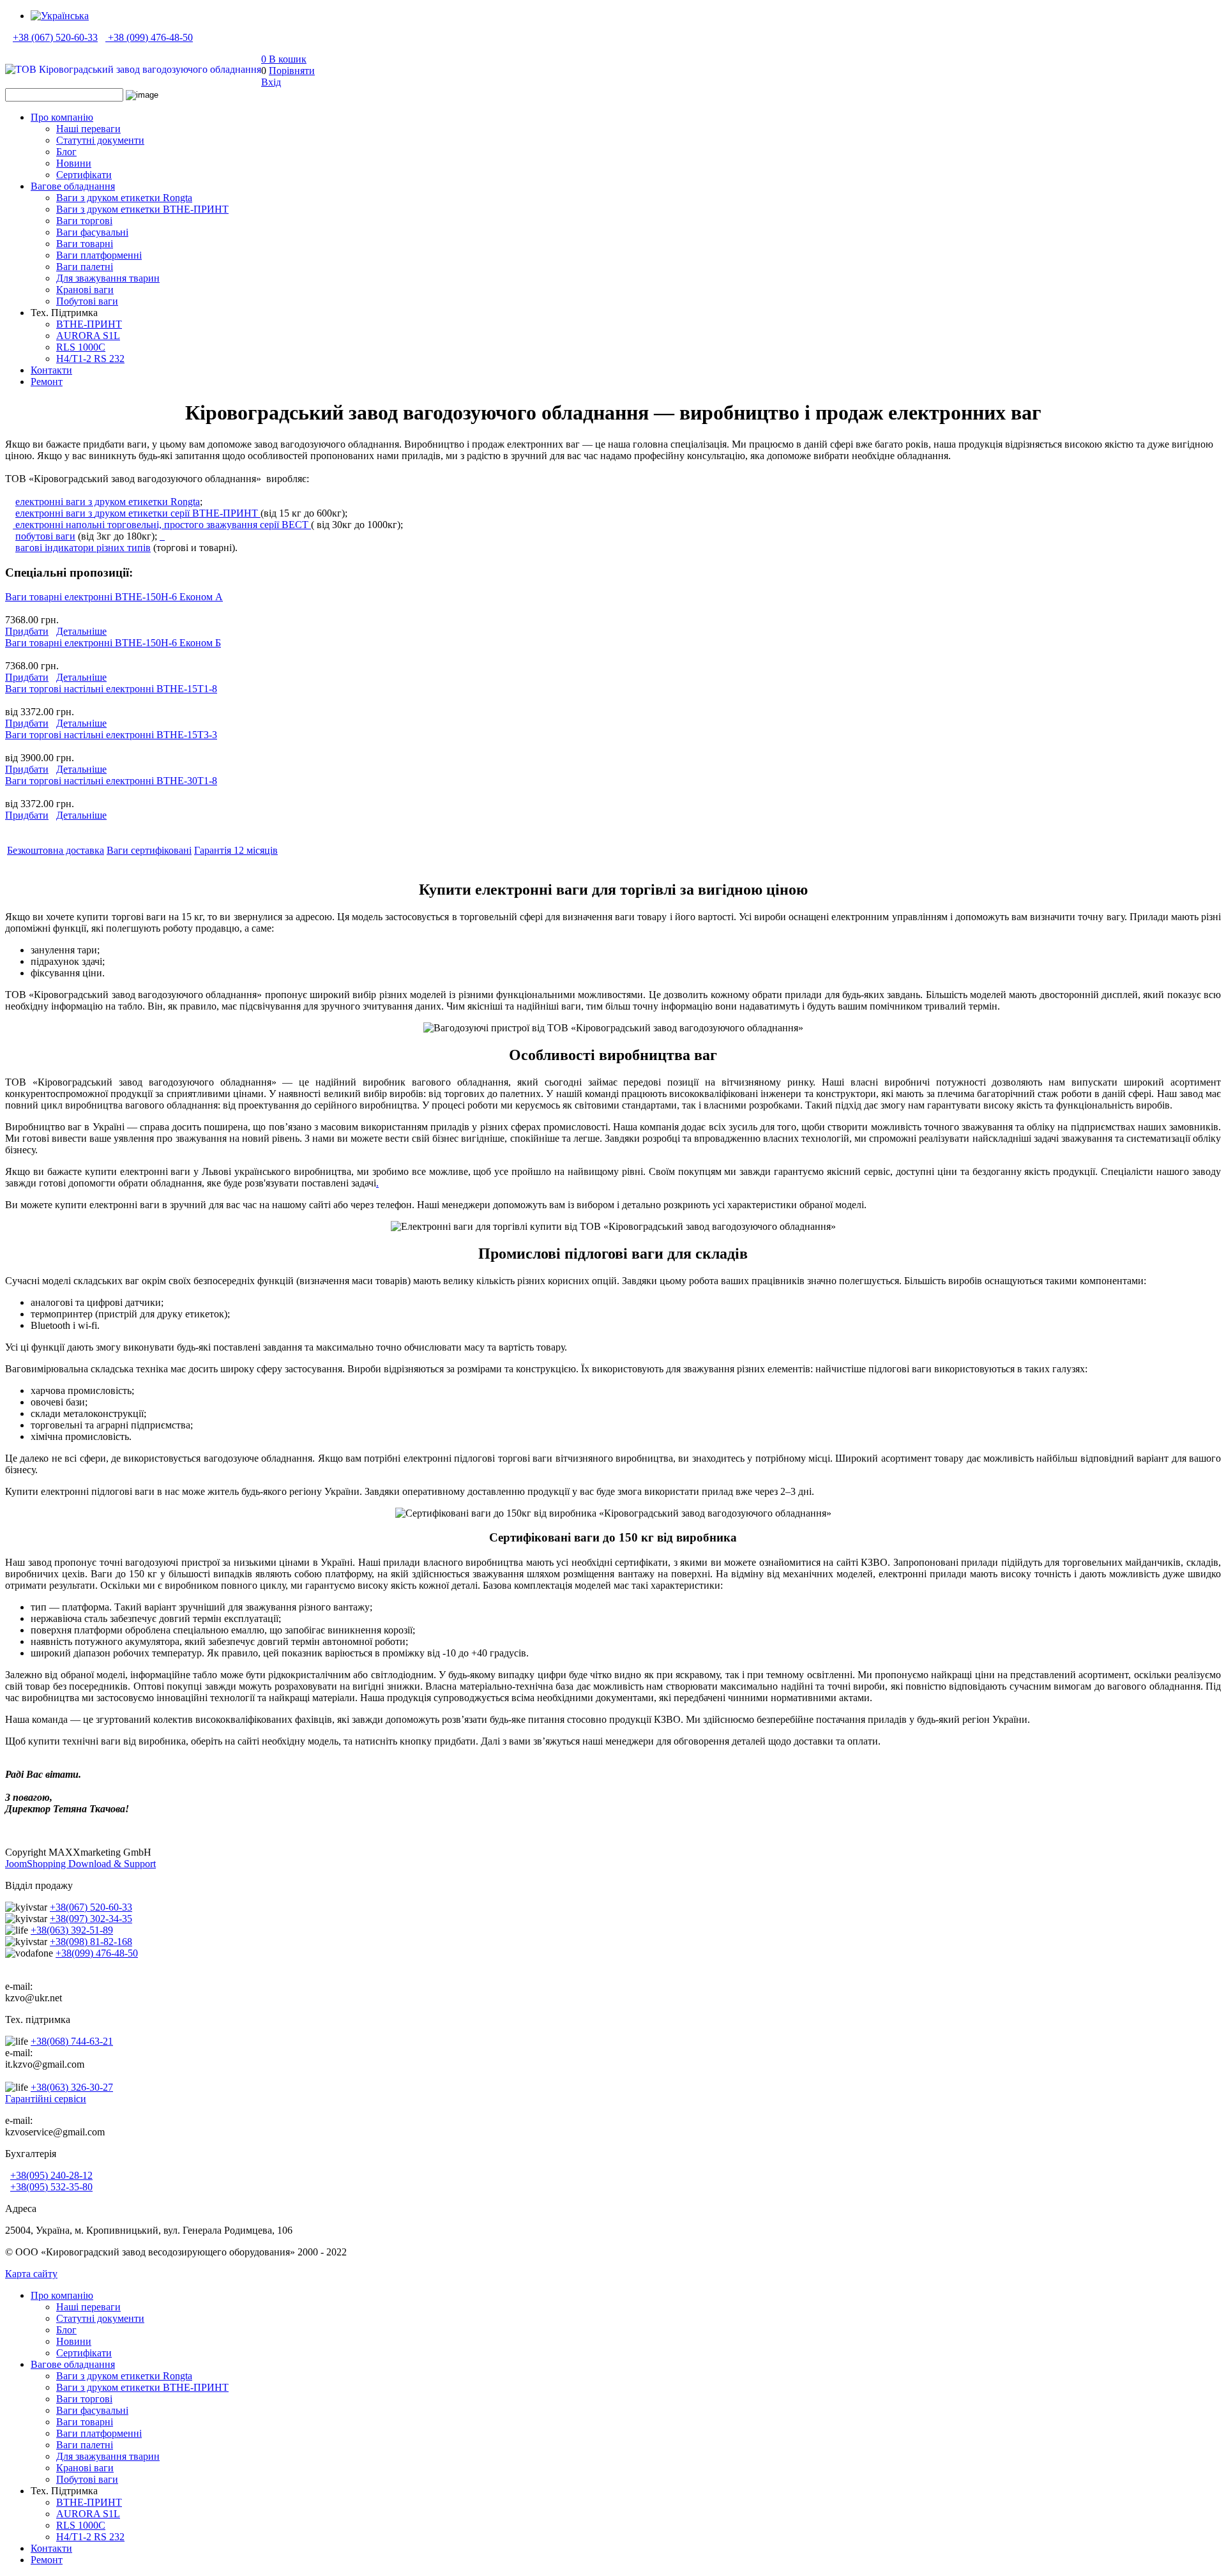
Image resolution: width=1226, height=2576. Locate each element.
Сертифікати (84, 175)
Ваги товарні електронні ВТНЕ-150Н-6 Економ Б (113, 643)
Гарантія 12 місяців (236, 850)
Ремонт (47, 382)
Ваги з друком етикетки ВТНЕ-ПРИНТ (142, 209)
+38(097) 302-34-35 (91, 1919)
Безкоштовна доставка (56, 850)
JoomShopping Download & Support (80, 1864)
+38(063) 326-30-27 (72, 2087)
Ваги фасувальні (92, 232)
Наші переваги (88, 129)
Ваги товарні (85, 244)
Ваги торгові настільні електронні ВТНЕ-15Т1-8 (111, 689)
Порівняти (292, 71)
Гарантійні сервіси (46, 2099)
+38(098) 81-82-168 (91, 1942)
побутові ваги (45, 536)
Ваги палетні (85, 267)
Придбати (27, 631)
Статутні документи (100, 140)
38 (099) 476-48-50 (153, 37)
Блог (66, 152)
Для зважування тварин (108, 278)
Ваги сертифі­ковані (149, 850)
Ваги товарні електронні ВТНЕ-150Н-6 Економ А (114, 597)
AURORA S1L (88, 336)
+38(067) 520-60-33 (91, 1907)
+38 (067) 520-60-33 (55, 37)
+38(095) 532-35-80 (51, 2187)
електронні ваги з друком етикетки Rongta (108, 502)
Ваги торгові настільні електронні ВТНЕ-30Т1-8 (111, 781)
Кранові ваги (85, 290)
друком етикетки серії (137, 513)
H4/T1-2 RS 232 (90, 359)
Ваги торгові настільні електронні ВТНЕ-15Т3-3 (111, 735)
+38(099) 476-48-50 (97, 1953)
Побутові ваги (87, 301)
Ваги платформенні (99, 255)
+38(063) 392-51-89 (72, 1930)
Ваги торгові (84, 221)
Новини (74, 163)
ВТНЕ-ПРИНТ (89, 324)
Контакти (51, 370)
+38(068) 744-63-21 (72, 2041)
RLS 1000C (81, 347)
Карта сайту (31, 2274)
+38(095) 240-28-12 (51, 2175)
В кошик (284, 59)
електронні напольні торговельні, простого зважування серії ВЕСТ (162, 525)
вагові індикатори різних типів (83, 548)
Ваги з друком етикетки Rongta (124, 198)
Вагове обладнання (73, 186)
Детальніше (81, 631)
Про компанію (62, 117)
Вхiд (271, 82)
